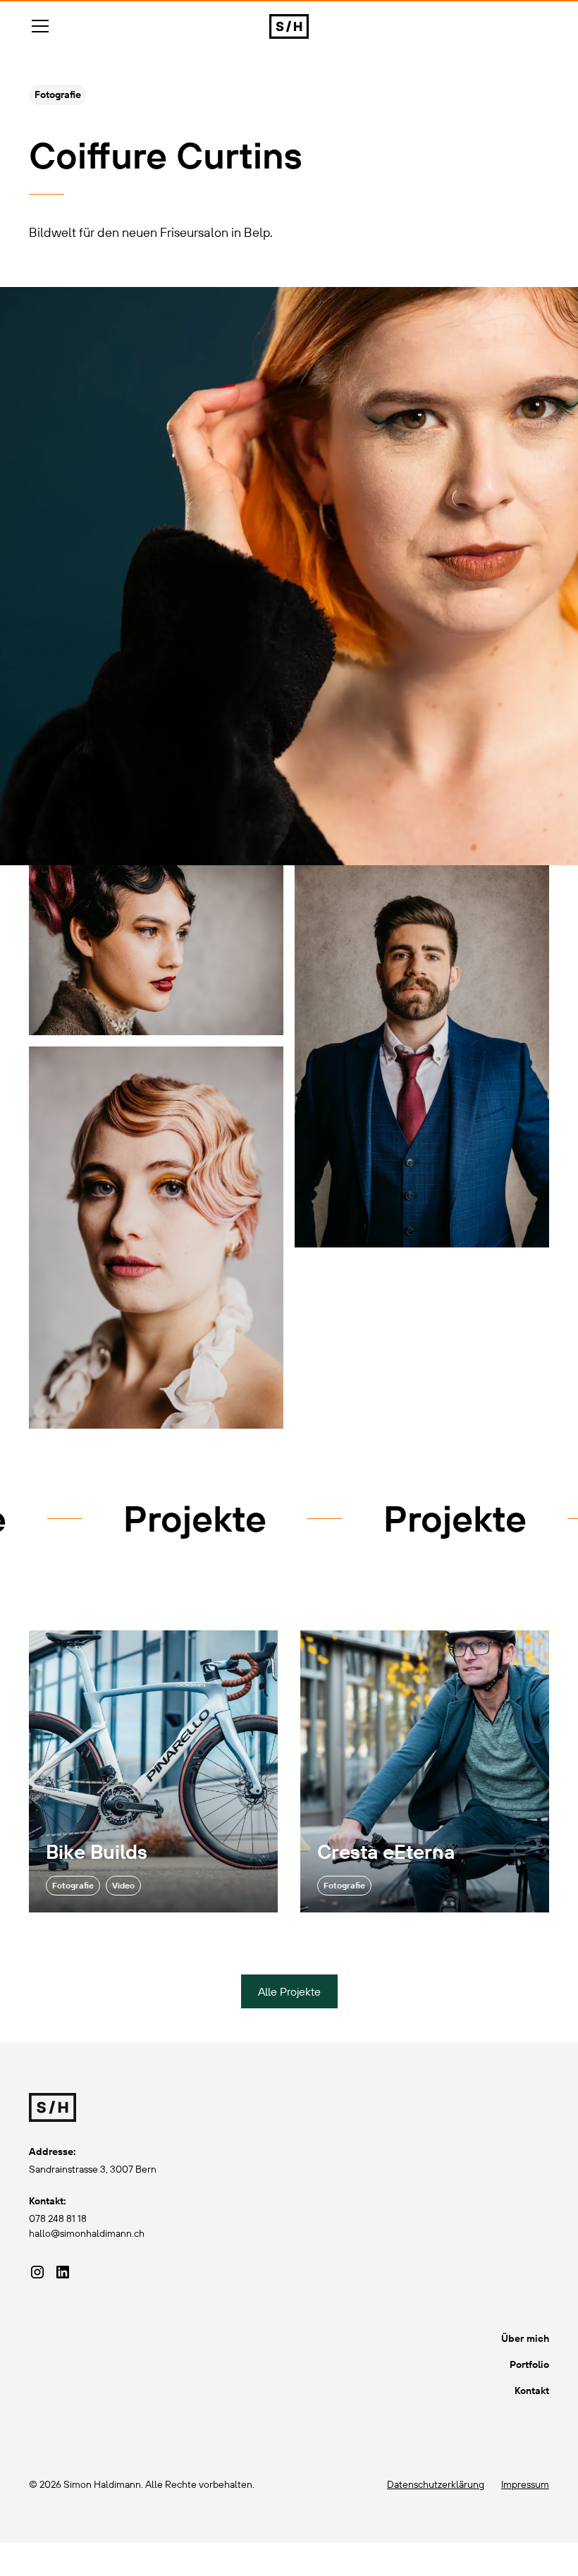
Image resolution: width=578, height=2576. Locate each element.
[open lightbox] (156, 950)
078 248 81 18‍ (58, 2218)
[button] (141, 26)
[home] (289, 26)
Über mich (525, 2338)
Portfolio (529, 2364)
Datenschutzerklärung (436, 2484)
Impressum (525, 2484)
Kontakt (532, 2391)
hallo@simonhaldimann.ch (87, 2233)
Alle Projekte (289, 1991)
